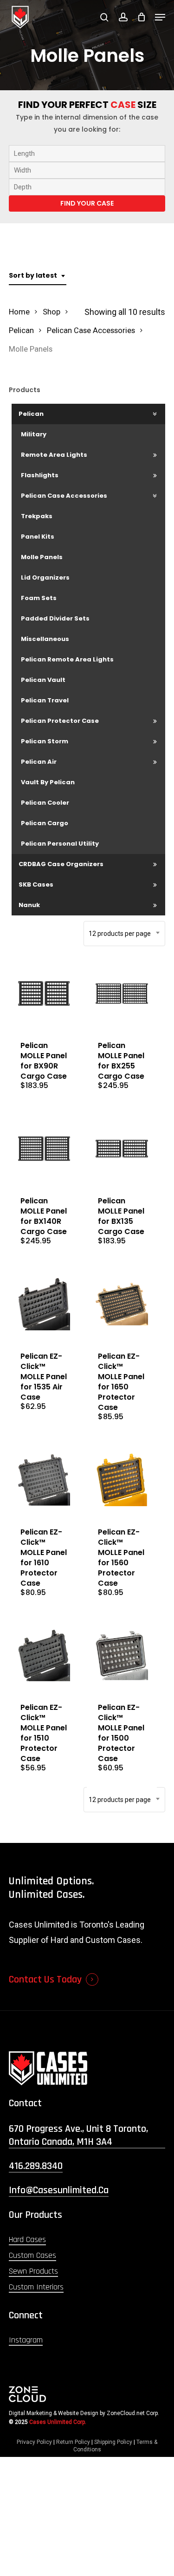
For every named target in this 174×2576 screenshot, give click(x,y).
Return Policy (73, 2442)
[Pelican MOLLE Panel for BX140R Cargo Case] (44, 1149)
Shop (52, 312)
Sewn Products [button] (33, 2271)
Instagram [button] (26, 2340)
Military (34, 434)
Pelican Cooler (45, 803)
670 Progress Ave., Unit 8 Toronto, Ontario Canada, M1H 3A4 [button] (78, 2136)
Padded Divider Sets (55, 618)
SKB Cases (36, 884)
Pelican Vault (43, 680)
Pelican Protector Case (60, 721)
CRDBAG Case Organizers (61, 864)
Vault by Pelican (48, 782)
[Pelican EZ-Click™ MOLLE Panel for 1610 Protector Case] (44, 1480)
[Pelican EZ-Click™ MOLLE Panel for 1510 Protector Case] (44, 1656)
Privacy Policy (34, 2442)
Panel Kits (38, 537)
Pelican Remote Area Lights (67, 659)
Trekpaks (37, 516)
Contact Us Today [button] (45, 1980)
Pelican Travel (45, 700)
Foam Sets (39, 598)
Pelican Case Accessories (91, 330)
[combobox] (38, 276)
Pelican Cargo (45, 823)
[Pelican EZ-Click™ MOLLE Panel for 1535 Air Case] (44, 1304)
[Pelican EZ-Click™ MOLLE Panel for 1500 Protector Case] (122, 1656)
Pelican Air (39, 762)
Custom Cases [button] (32, 2255)
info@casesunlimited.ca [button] (59, 2190)
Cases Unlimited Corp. (58, 2422)
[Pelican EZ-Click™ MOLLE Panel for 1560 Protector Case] (122, 1480)
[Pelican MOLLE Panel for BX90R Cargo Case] (44, 994)
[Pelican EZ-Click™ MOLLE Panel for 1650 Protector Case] (122, 1304)
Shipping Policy (113, 2442)
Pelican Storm (45, 741)
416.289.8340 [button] (36, 2166)
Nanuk (29, 905)
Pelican (21, 330)
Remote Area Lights (54, 455)
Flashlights (40, 475)
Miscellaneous (45, 639)
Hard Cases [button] (27, 2239)
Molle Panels (42, 557)
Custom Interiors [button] (36, 2287)
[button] (160, 17)
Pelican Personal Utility (60, 844)
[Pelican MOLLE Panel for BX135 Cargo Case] (122, 1149)
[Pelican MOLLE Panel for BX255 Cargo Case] (122, 994)
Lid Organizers (45, 577)
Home (19, 312)
